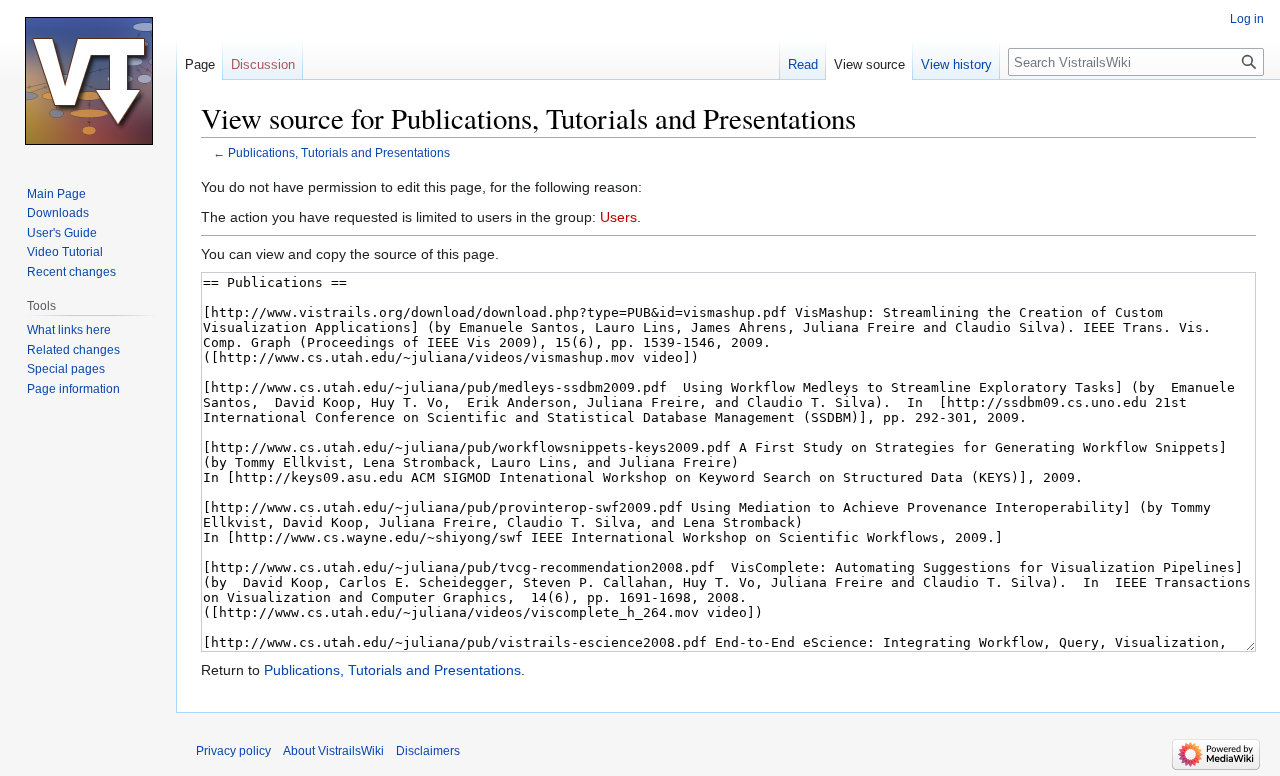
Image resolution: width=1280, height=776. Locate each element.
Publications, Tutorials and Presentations (339, 152)
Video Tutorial (65, 252)
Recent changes (71, 272)
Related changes (73, 350)
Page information (73, 389)
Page (200, 64)
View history (956, 64)
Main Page (56, 194)
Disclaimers (428, 751)
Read (803, 64)
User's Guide (62, 233)
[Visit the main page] (88, 80)
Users (618, 217)
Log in (1247, 19)
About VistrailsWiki (333, 751)
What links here (69, 330)
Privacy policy (233, 751)
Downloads (58, 213)
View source (869, 64)
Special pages (66, 369)
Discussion (263, 64)
